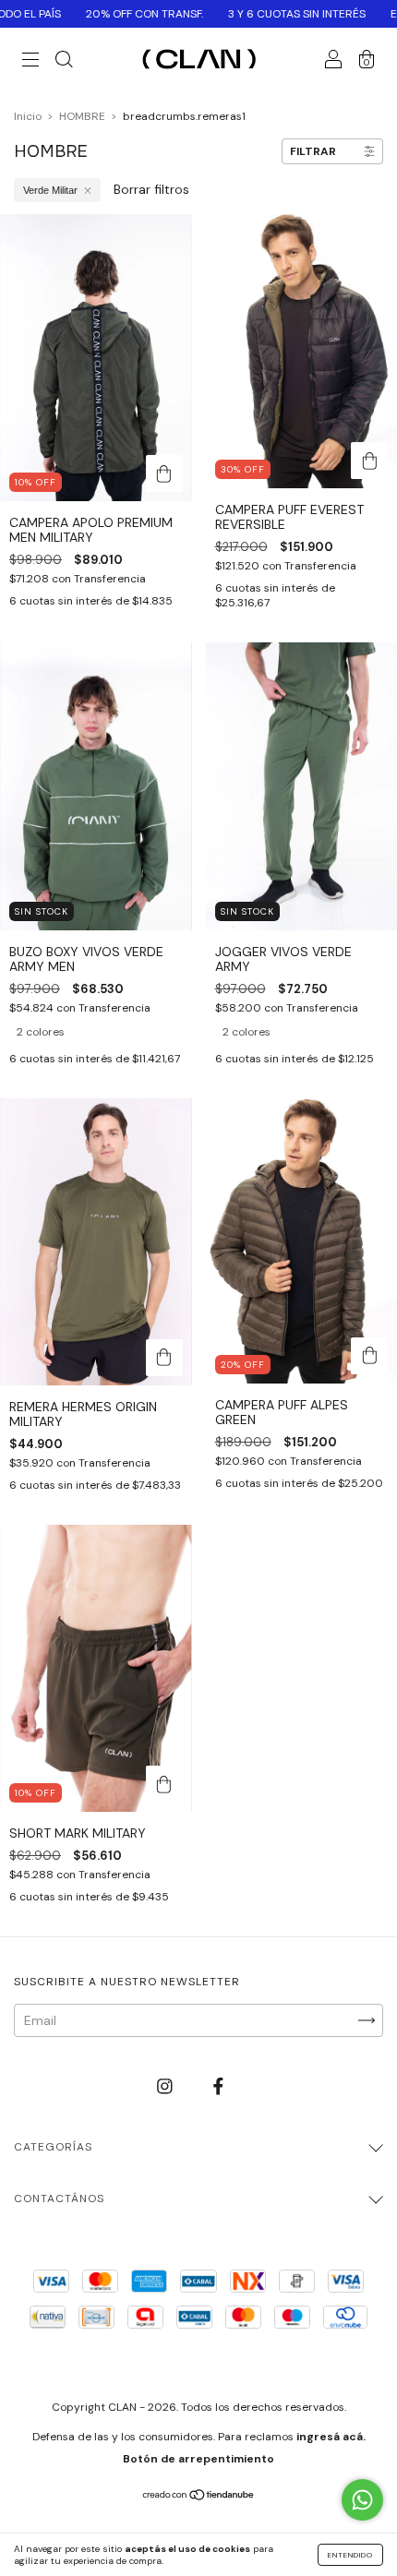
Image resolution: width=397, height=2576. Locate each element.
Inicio (28, 116)
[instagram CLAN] (167, 2086)
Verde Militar (50, 190)
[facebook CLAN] (218, 2086)
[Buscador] (64, 62)
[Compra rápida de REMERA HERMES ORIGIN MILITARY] (164, 1358)
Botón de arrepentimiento (198, 2459)
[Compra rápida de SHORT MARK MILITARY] (164, 1784)
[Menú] (30, 62)
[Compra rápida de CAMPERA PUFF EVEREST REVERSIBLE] (369, 461)
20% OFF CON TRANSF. (108, 14)
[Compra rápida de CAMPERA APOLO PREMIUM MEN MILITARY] (164, 473)
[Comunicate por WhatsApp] (362, 2500)
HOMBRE (82, 116)
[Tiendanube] (199, 2497)
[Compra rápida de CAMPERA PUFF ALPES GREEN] (369, 1356)
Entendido (350, 2555)
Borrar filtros (151, 189)
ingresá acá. (331, 2437)
